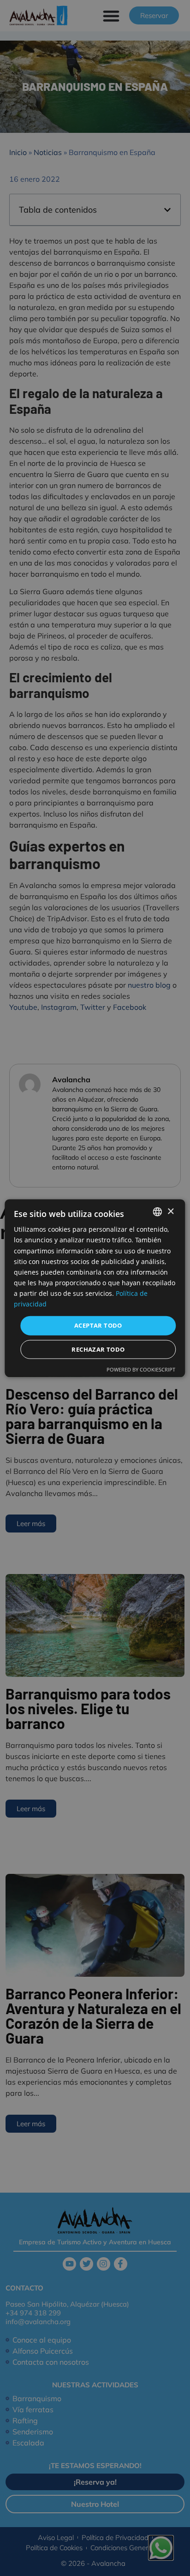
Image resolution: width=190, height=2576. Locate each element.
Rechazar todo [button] (98, 1349)
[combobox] (158, 1212)
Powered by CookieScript (141, 1369)
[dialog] (95, 1288)
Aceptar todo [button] (98, 1325)
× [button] (170, 1211)
